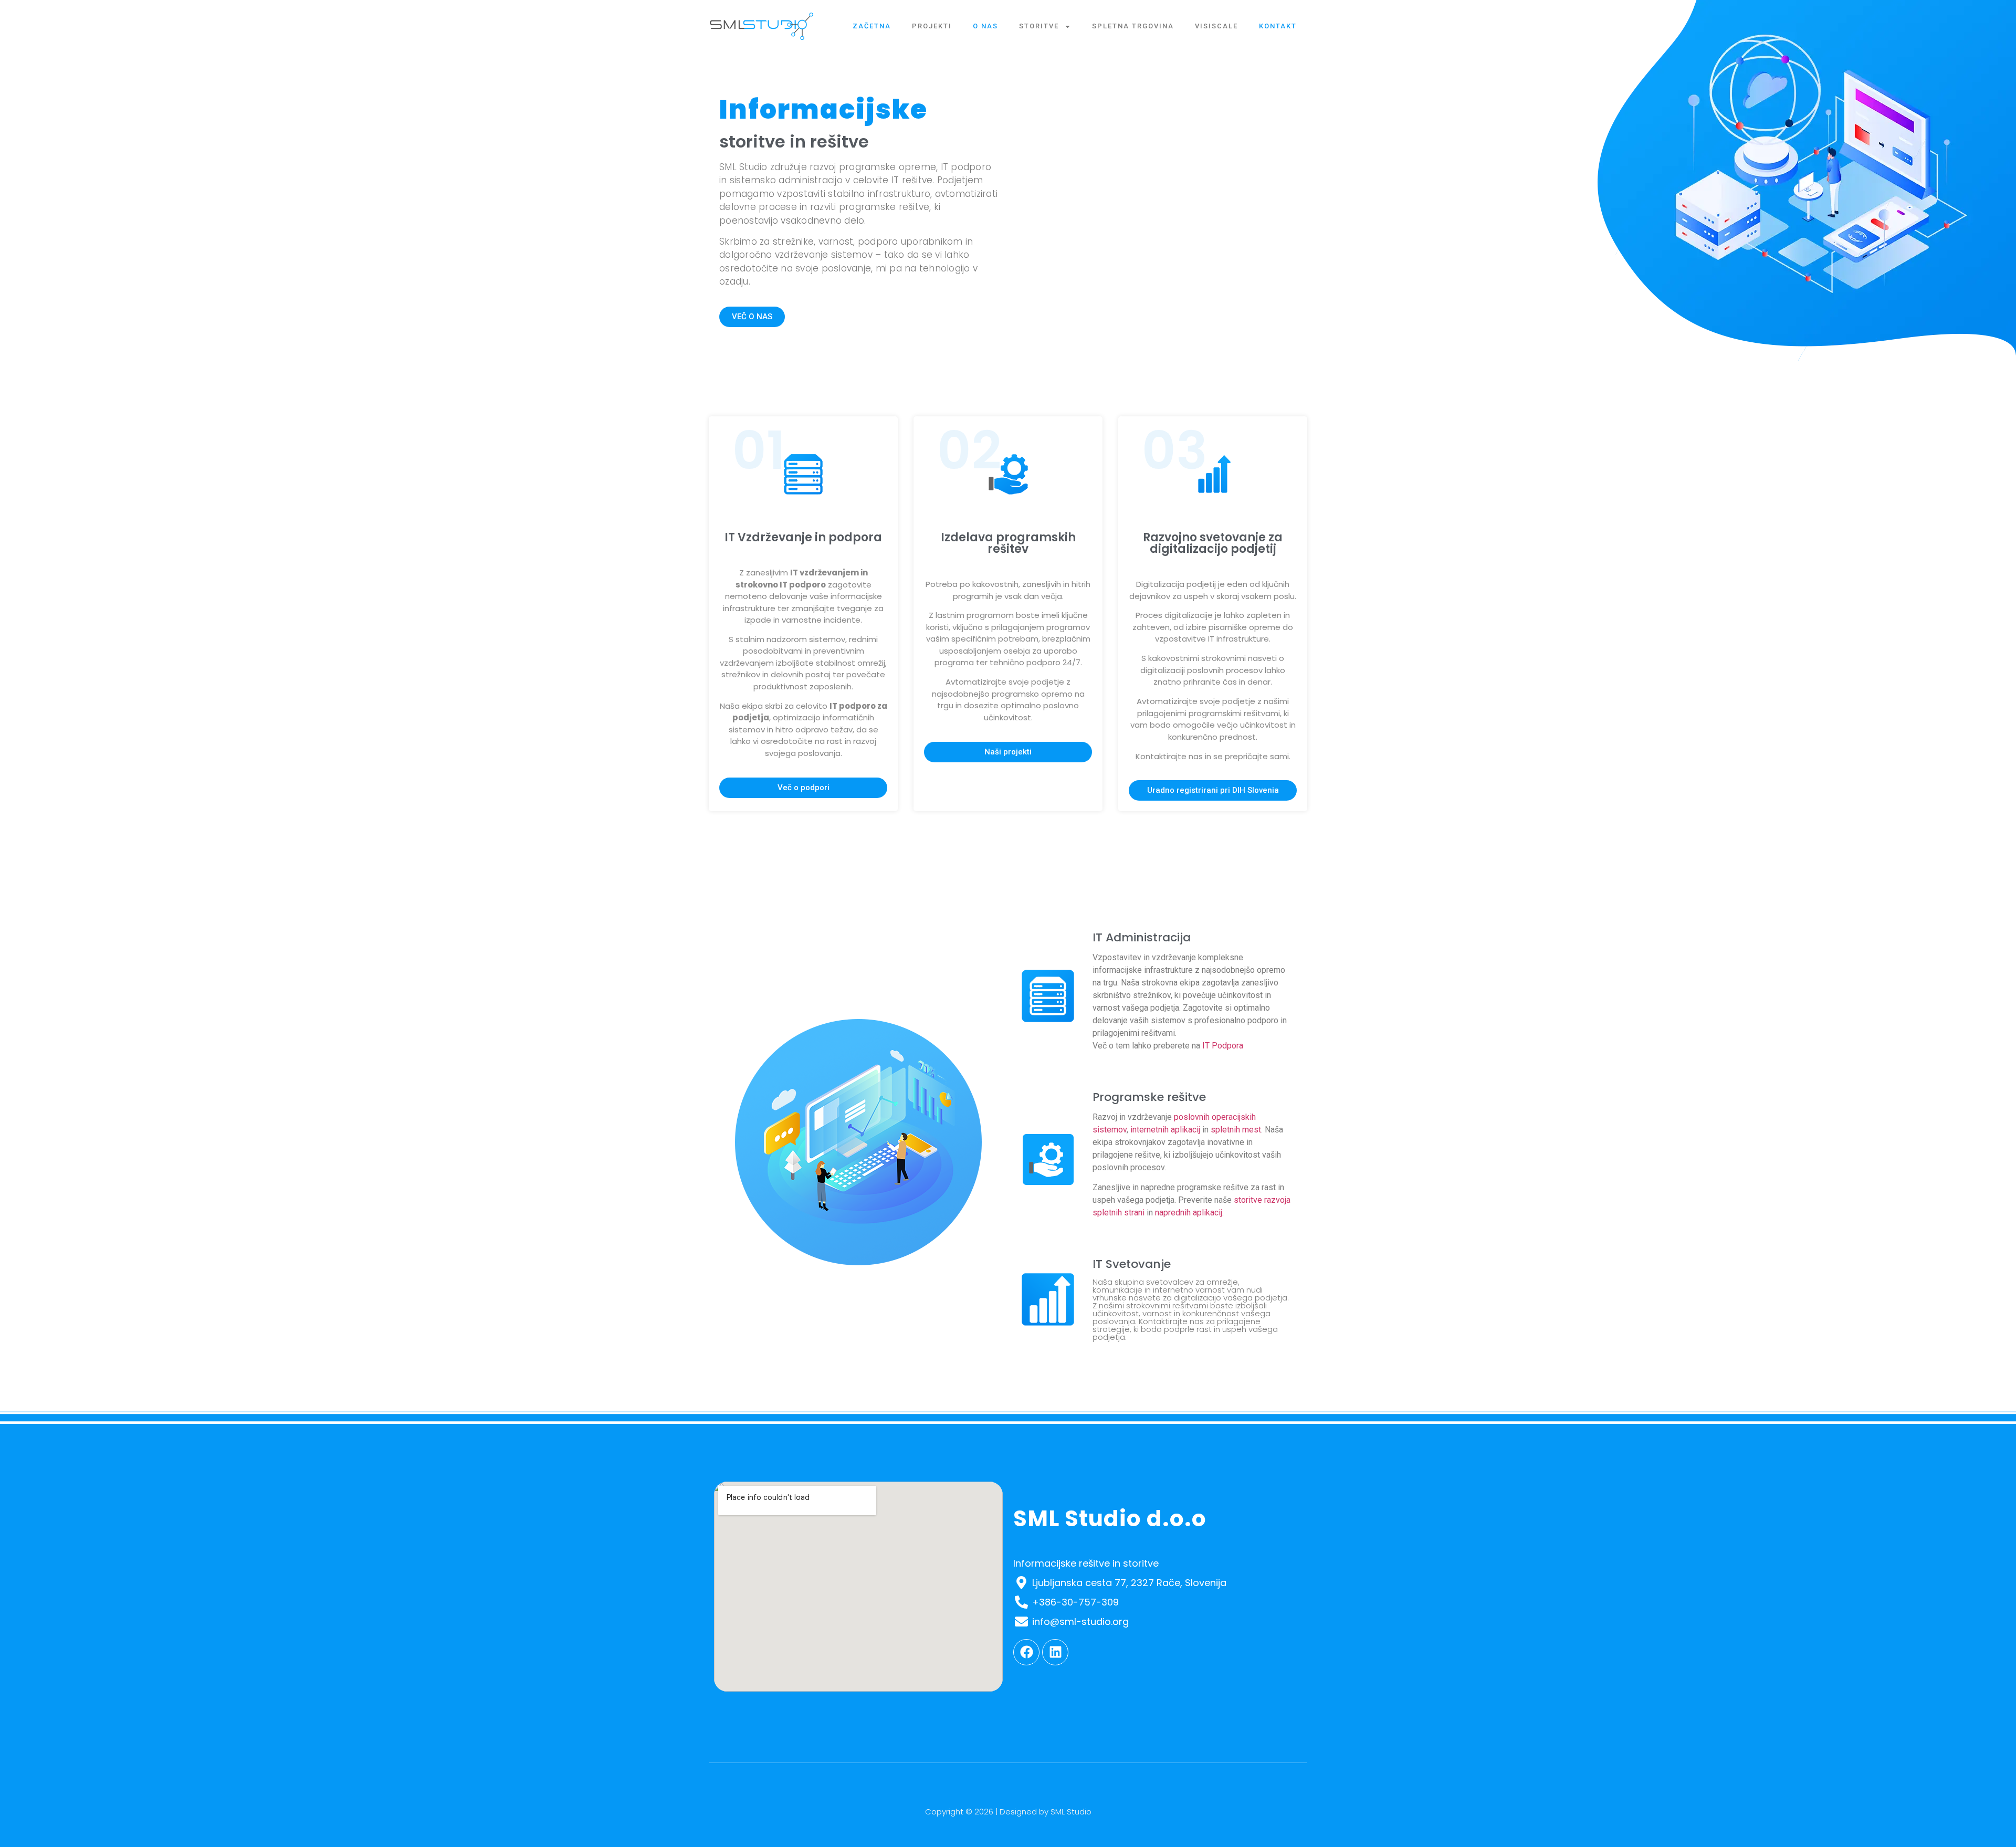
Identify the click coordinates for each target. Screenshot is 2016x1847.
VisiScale (1216, 26)
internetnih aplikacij (1165, 1130)
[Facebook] (1026, 1652)
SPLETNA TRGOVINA (1133, 26)
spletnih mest (1236, 1130)
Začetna (872, 26)
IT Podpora (1223, 1046)
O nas (985, 26)
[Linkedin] (1055, 1652)
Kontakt (1278, 26)
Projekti (932, 26)
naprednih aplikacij (1189, 1213)
